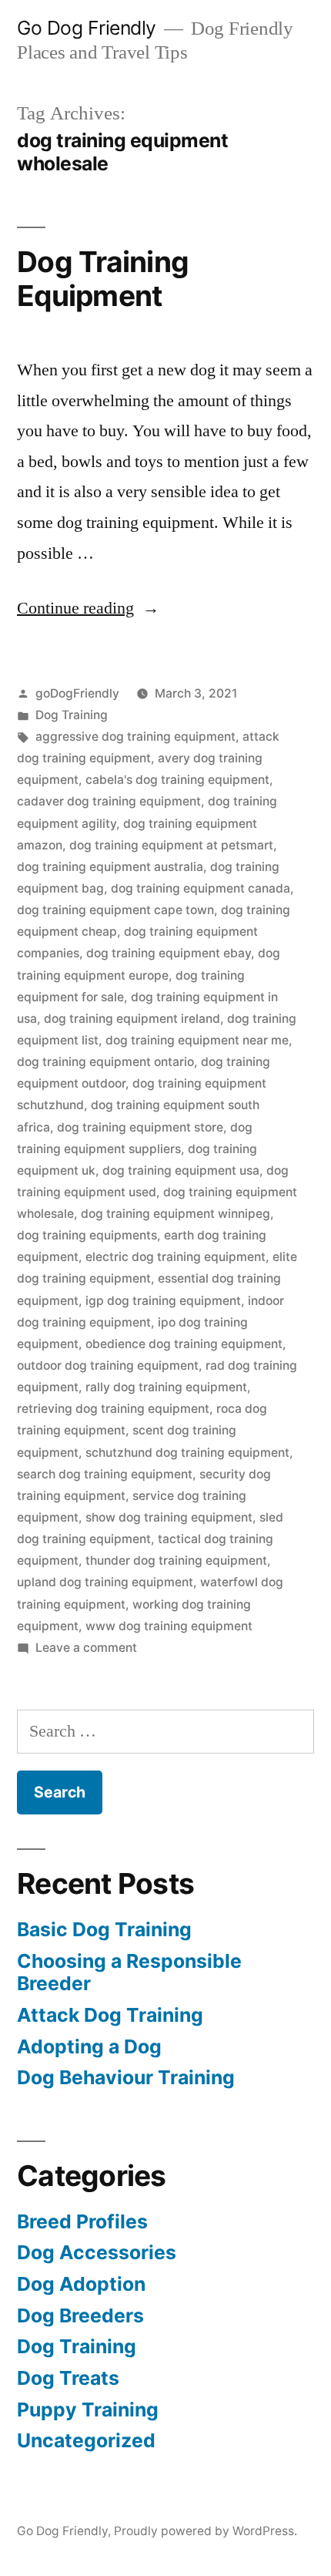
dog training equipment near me (197, 1040)
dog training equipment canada (201, 888)
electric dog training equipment (176, 1257)
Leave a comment (86, 1648)
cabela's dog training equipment (177, 780)
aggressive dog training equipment (135, 736)
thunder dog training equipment (176, 1560)
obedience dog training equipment (184, 1344)
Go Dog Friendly (87, 28)
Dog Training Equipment (103, 279)
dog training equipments (87, 1235)
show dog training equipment (169, 1517)
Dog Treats (68, 2378)
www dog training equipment (169, 1626)
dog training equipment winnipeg (176, 1214)
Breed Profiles (82, 2221)
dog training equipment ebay (169, 953)
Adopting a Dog (89, 2046)
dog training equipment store (140, 1127)
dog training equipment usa (181, 1170)
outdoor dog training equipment (108, 1365)
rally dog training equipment (166, 1387)
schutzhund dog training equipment (187, 1453)
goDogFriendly (77, 693)
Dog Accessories (97, 2252)
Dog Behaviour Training (126, 2077)
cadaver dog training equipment (109, 801)
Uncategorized (86, 2440)
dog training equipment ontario (105, 1062)
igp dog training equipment (163, 1301)
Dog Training (72, 715)
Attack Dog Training (110, 2015)
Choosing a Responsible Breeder (129, 1972)
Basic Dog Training (104, 1929)
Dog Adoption (81, 2284)
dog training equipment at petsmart (171, 845)
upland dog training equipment (105, 1582)
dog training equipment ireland (132, 1019)
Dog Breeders (80, 2315)
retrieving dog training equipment (113, 1409)
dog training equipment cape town (115, 910)
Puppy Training (88, 2410)
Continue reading (88, 608)
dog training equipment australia (110, 867)
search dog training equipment (105, 1474)
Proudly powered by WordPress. (206, 2531)
